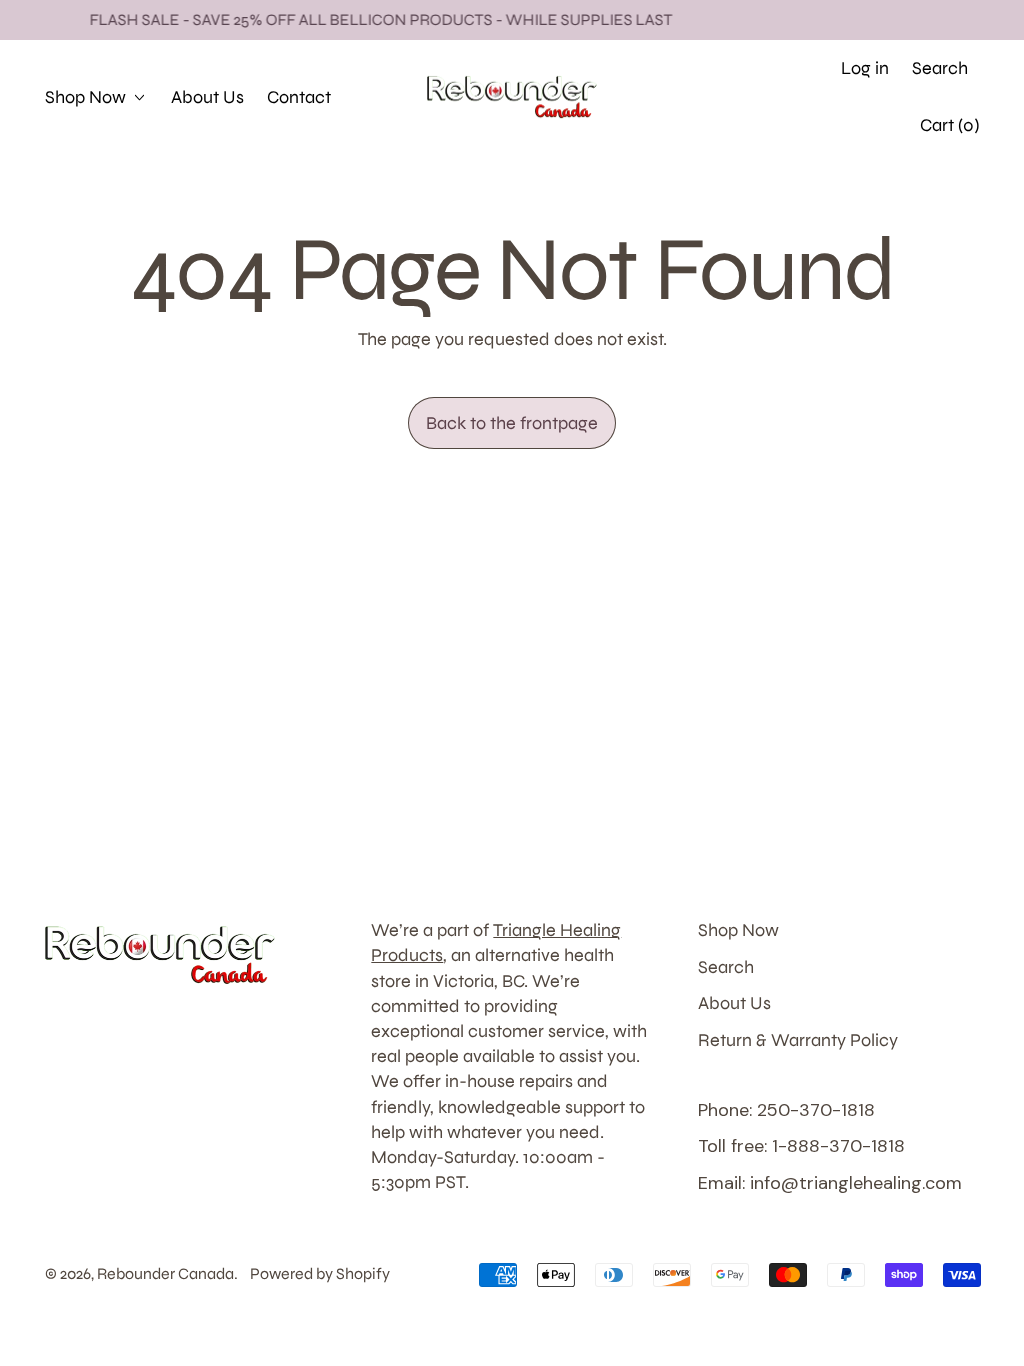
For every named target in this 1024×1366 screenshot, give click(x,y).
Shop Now (738, 930)
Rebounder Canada (165, 1273)
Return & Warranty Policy (798, 1040)
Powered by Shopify (320, 1273)
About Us (207, 97)
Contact (299, 97)
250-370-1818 (754, 68)
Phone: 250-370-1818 (786, 1110)
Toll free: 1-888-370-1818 (801, 1146)
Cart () (949, 131)
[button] (940, 68)
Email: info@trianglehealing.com (830, 1183)
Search (726, 967)
